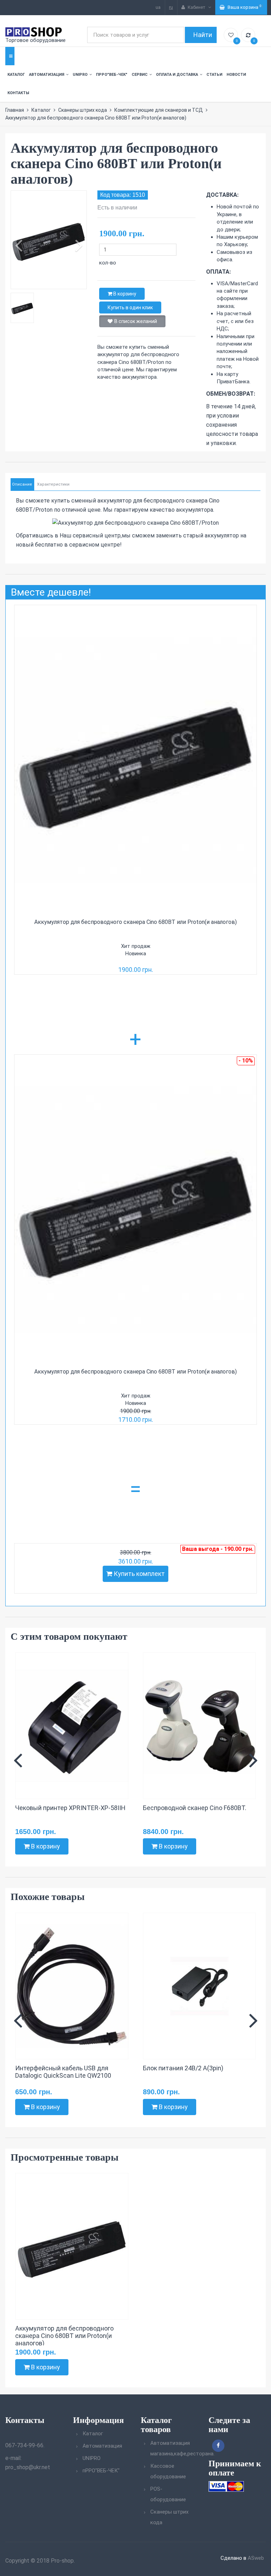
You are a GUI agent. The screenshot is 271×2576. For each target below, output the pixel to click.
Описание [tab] (22, 484)
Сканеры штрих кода (83, 110)
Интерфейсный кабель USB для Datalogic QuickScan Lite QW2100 (63, 2072)
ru (171, 7)
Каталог (16, 75)
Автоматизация (47, 75)
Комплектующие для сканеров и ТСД (159, 110)
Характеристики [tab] (53, 484)
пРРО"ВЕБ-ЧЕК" (112, 75)
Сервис (140, 75)
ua (158, 7)
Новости (236, 75)
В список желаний (136, 321)
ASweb (256, 2558)
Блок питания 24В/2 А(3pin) (183, 2068)
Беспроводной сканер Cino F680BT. (195, 1808)
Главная (15, 110)
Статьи (214, 75)
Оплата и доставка (177, 75)
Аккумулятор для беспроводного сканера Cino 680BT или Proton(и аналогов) (135, 922)
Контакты (18, 93)
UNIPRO (80, 75)
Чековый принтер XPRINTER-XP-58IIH (70, 1808)
